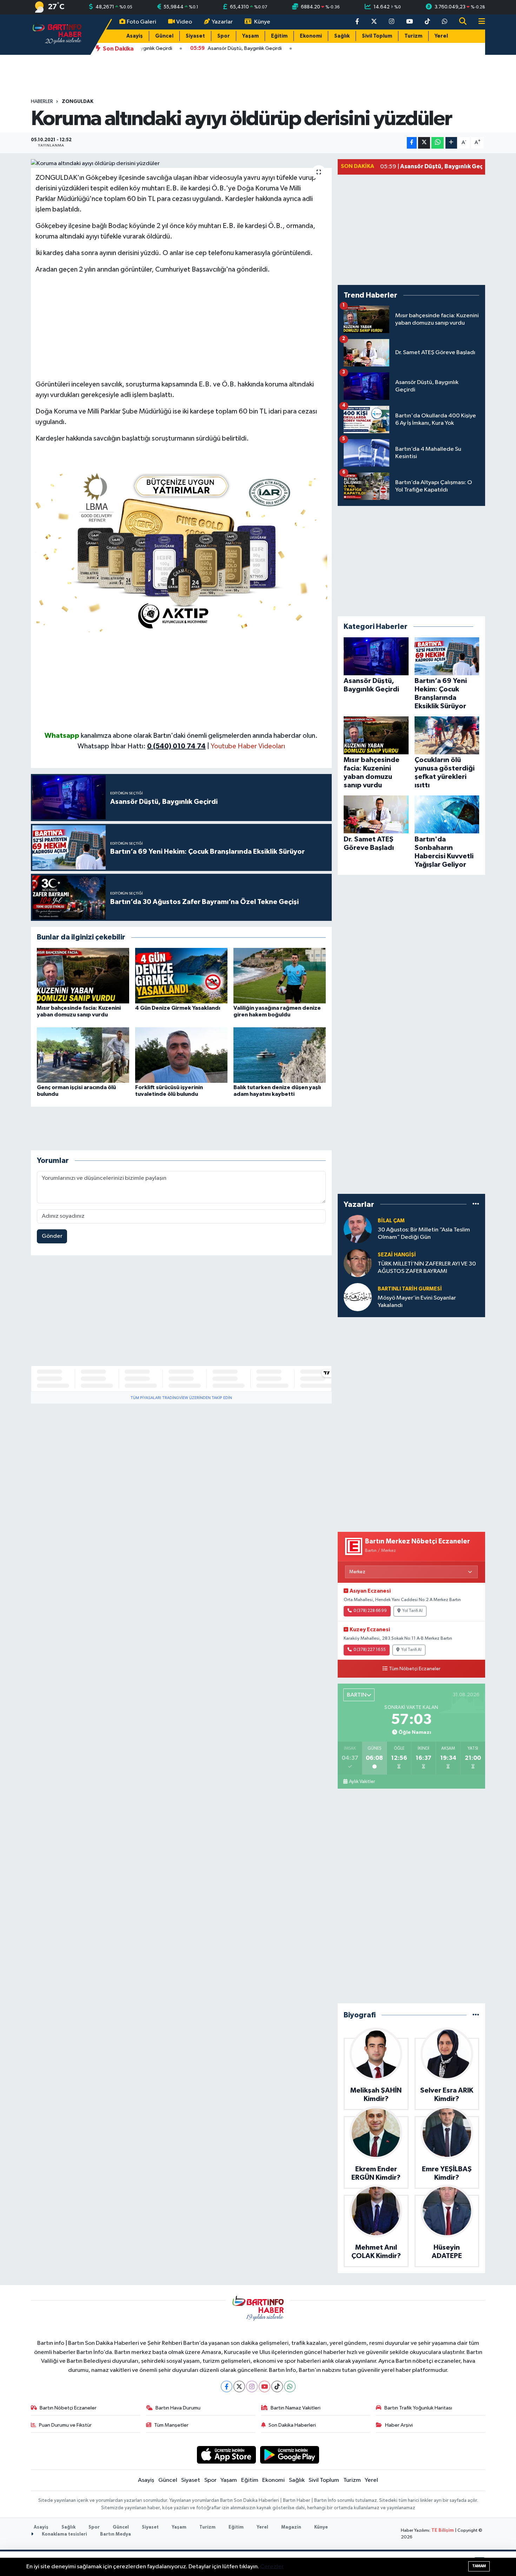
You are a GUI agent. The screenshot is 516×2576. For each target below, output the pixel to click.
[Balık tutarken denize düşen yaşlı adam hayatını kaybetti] (280, 1055)
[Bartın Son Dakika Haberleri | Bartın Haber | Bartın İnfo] (57, 34)
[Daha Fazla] (451, 143)
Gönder (52, 1236)
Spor (224, 36)
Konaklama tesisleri (64, 2534)
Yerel (441, 36)
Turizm (413, 36)
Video (184, 22)
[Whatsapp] (290, 2386)
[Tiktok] (277, 2386)
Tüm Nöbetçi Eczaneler (415, 1669)
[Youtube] (264, 2386)
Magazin (291, 2527)
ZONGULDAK (78, 102)
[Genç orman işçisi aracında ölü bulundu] (83, 1055)
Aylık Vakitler (362, 1782)
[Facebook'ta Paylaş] (412, 143)
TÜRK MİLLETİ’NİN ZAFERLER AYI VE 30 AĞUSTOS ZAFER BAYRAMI (427, 1268)
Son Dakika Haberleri (292, 2425)
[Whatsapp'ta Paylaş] (438, 143)
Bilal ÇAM (391, 1221)
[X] (239, 2386)
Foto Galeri (141, 22)
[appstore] (226, 2455)
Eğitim (279, 36)
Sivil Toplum (377, 36)
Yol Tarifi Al (412, 1611)
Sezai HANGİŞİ (397, 1255)
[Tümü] (476, 1204)
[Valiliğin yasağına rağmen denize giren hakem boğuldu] (280, 975)
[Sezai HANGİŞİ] (358, 1263)
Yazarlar (222, 22)
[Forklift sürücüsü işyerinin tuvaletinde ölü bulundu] (181, 1055)
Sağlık (342, 36)
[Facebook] (227, 2386)
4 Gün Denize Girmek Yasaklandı (178, 1008)
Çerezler (272, 2567)
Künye (262, 22)
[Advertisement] (181, 330)
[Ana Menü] (479, 22)
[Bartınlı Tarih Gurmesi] (358, 1297)
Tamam (479, 2566)
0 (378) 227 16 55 (370, 1650)
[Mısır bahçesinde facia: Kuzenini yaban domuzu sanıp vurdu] (83, 975)
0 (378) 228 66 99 (370, 1611)
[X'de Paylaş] (424, 143)
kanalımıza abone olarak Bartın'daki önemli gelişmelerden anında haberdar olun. (199, 736)
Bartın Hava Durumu (178, 2408)
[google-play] (290, 2455)
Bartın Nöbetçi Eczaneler (68, 2408)
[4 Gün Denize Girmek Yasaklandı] (181, 975)
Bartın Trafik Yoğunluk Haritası (418, 2408)
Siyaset (195, 36)
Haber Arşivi (399, 2425)
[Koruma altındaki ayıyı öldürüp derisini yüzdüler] (181, 164)
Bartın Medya (115, 2534)
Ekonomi (311, 36)
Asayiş (135, 36)
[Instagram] (252, 2386)
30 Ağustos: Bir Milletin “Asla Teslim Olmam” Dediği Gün (424, 1234)
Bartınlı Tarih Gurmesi (410, 1289)
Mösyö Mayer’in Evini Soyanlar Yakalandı (417, 1302)
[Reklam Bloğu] (181, 549)
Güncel (164, 36)
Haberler (42, 102)
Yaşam (250, 36)
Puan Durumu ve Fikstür (65, 2425)
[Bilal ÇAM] (358, 1229)
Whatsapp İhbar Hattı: (142, 746)
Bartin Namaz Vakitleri (296, 2408)
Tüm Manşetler (171, 2425)
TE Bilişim (443, 2531)
